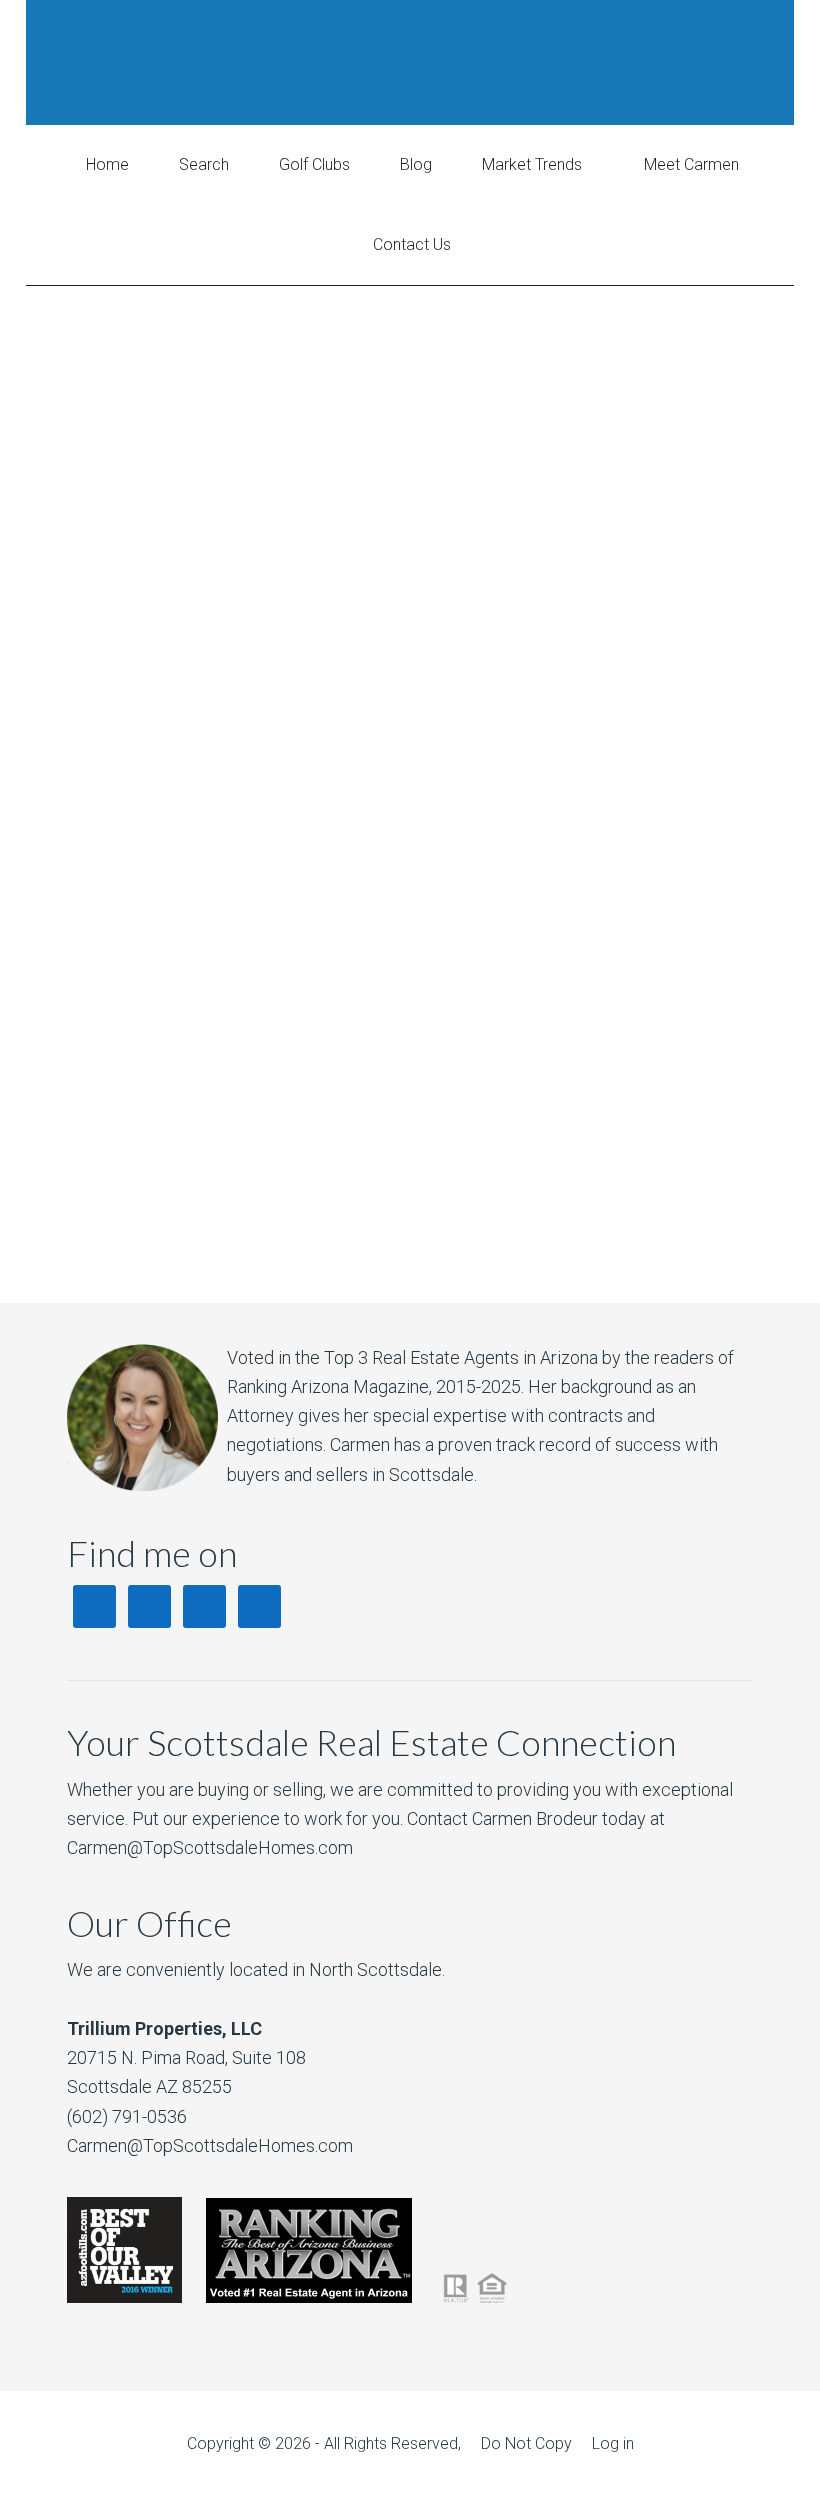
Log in (613, 2443)
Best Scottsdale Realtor (410, 62)
